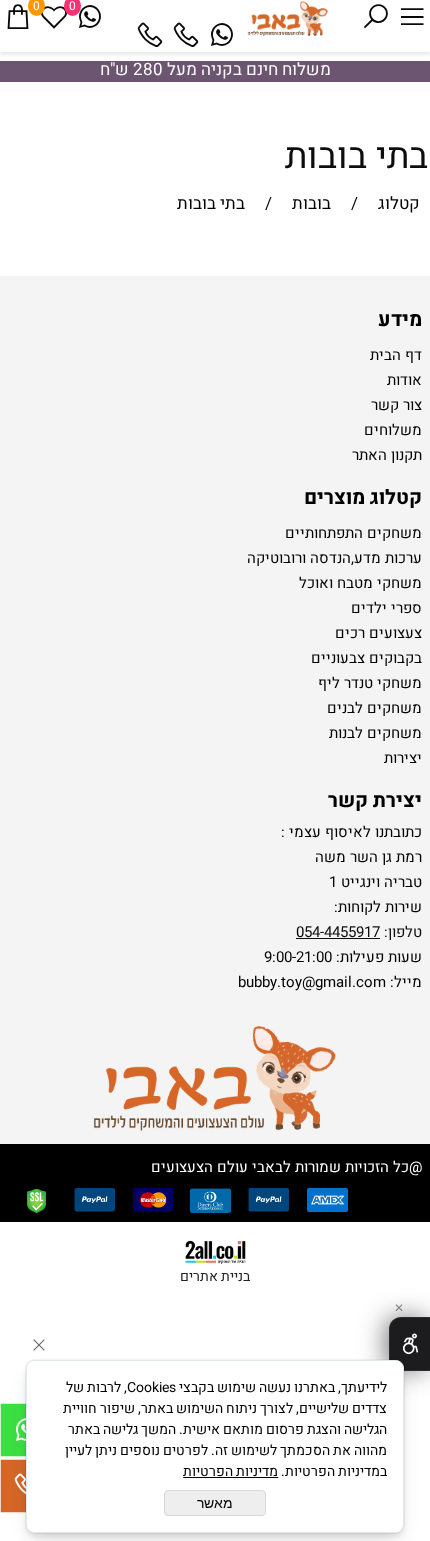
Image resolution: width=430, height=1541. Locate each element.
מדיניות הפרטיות (230, 1471)
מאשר (215, 1503)
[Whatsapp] (222, 35)
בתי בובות (356, 156)
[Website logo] (287, 20)
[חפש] (376, 17)
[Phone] (186, 35)
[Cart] (18, 17)
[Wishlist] (54, 17)
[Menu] (412, 17)
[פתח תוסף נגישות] (409, 1344)
